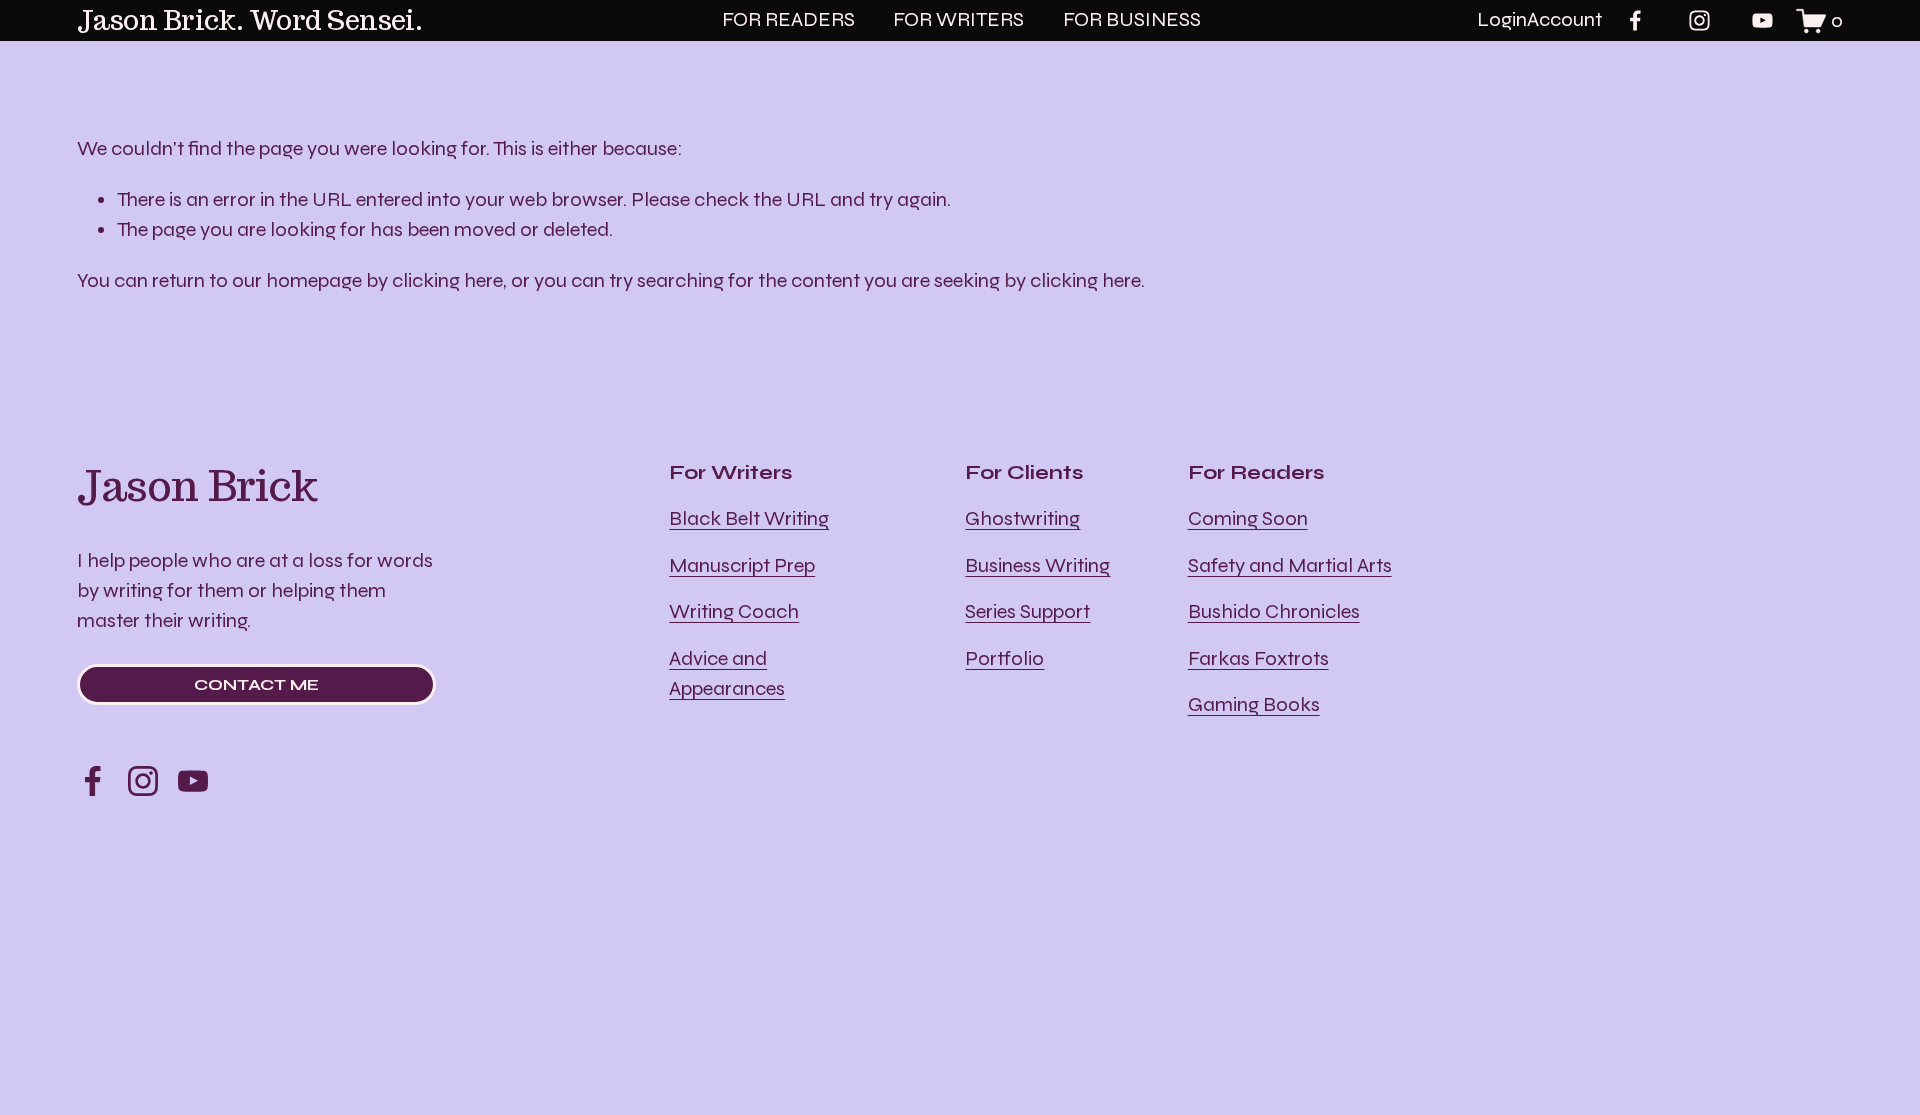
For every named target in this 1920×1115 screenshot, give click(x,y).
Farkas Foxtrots (1258, 658)
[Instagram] (1699, 20)
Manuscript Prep (742, 565)
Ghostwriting (1022, 518)
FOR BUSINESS (1132, 19)
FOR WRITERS (958, 19)
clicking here (447, 280)
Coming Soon (1248, 518)
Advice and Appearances (727, 673)
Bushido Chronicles (1274, 611)
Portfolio (1004, 658)
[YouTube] (1762, 20)
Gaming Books (1254, 704)
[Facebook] (1635, 20)
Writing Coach (734, 611)
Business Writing (1037, 565)
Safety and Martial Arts (1290, 565)
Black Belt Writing (749, 518)
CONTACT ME (256, 684)
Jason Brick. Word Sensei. (250, 20)
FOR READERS (788, 19)
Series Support (1027, 611)
